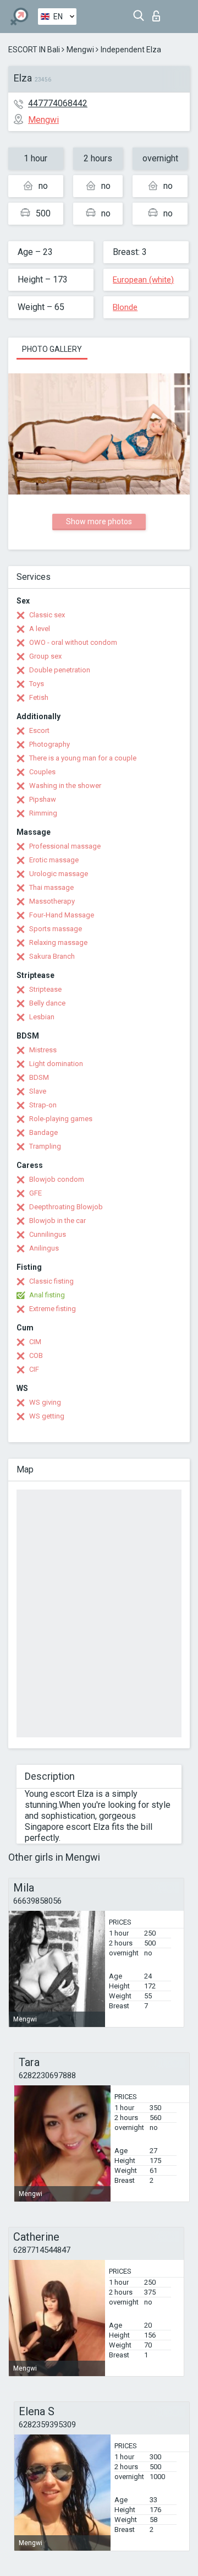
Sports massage (56, 929)
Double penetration (60, 670)
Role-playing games (61, 1119)
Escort (39, 730)
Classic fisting (51, 1281)
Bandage (43, 1132)
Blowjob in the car (57, 1221)
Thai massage (51, 887)
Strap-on (43, 1105)
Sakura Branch (52, 956)
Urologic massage (59, 874)
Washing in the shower (65, 786)
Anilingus (44, 1248)
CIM (35, 1342)
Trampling (45, 1146)
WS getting (47, 1416)
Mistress (43, 1050)
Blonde (125, 307)
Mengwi (80, 50)
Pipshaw (43, 799)
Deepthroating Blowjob (66, 1207)
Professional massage (65, 846)
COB (36, 1355)
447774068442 (58, 103)
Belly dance (47, 1003)
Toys (37, 684)
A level (40, 629)
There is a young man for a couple (83, 758)
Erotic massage (54, 860)
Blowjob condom (57, 1179)
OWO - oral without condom (73, 642)
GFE (35, 1193)
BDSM (39, 1077)
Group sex (45, 656)
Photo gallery (52, 349)
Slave (38, 1091)
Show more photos (99, 521)
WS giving (45, 1402)
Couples (42, 772)
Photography (50, 744)
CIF (34, 1369)
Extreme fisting (53, 1309)
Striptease (45, 989)
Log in (159, 13)
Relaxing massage (58, 942)
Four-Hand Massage (62, 915)
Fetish (39, 697)
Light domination (56, 1064)
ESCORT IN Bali (34, 50)
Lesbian (42, 1017)
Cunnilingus (48, 1234)
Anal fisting (47, 1295)
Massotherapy (52, 901)
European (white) (143, 280)
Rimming (43, 813)
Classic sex (47, 615)
